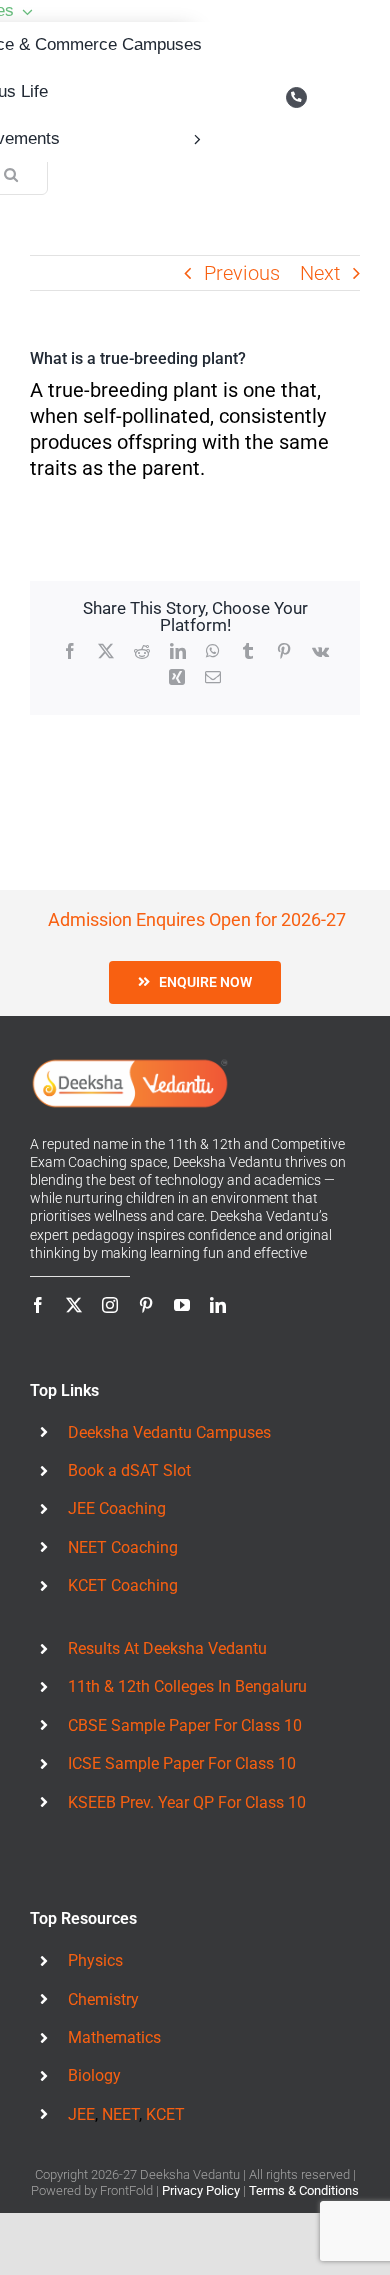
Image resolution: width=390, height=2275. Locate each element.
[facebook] (38, 1305)
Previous (242, 273)
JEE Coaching (117, 1508)
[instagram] (110, 1305)
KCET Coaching (123, 1585)
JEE (81, 2114)
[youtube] (182, 1305)
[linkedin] (218, 1305)
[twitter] (74, 1305)
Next (320, 273)
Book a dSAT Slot (129, 1470)
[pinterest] (146, 1305)
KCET (165, 2114)
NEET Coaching (123, 1547)
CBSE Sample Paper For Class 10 (185, 1725)
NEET (120, 2114)
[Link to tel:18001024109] (296, 97)
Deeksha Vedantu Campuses (169, 1432)
